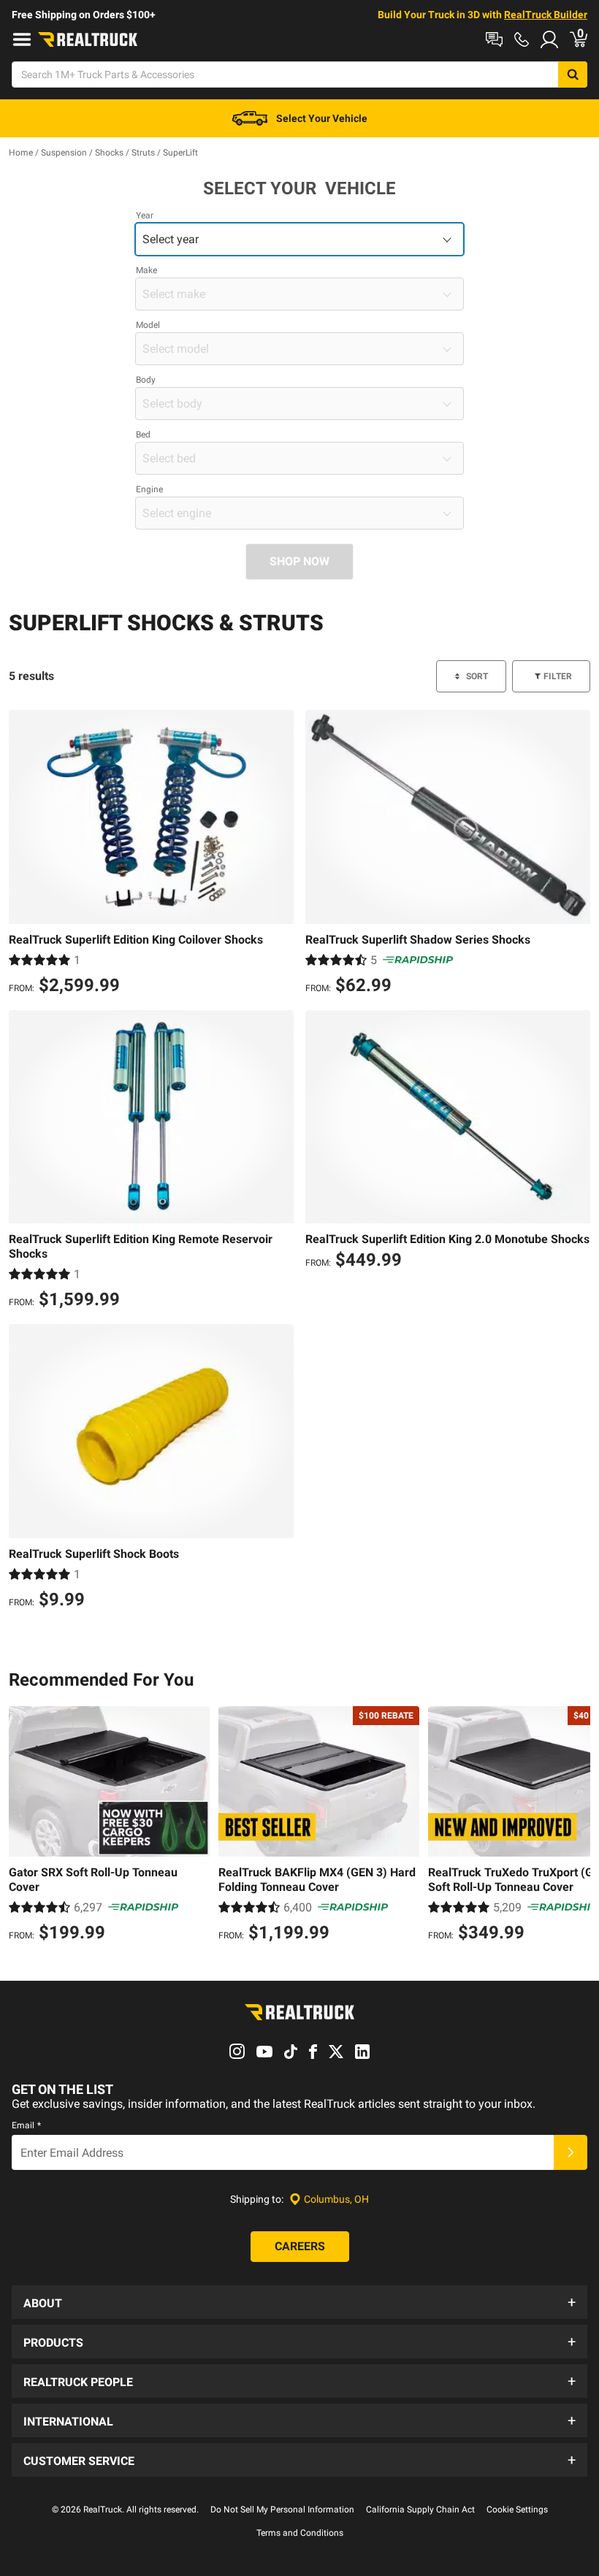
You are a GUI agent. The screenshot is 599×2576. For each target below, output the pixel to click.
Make (146, 270)
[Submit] (571, 2152)
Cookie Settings (517, 2510)
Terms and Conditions (300, 2533)
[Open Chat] (494, 39)
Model (148, 325)
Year (145, 215)
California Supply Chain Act (420, 2510)
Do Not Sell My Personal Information (282, 2510)
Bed (143, 435)
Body (146, 380)
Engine (149, 489)
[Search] (573, 74)
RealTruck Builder (546, 15)
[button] (299, 2302)
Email (26, 2125)
